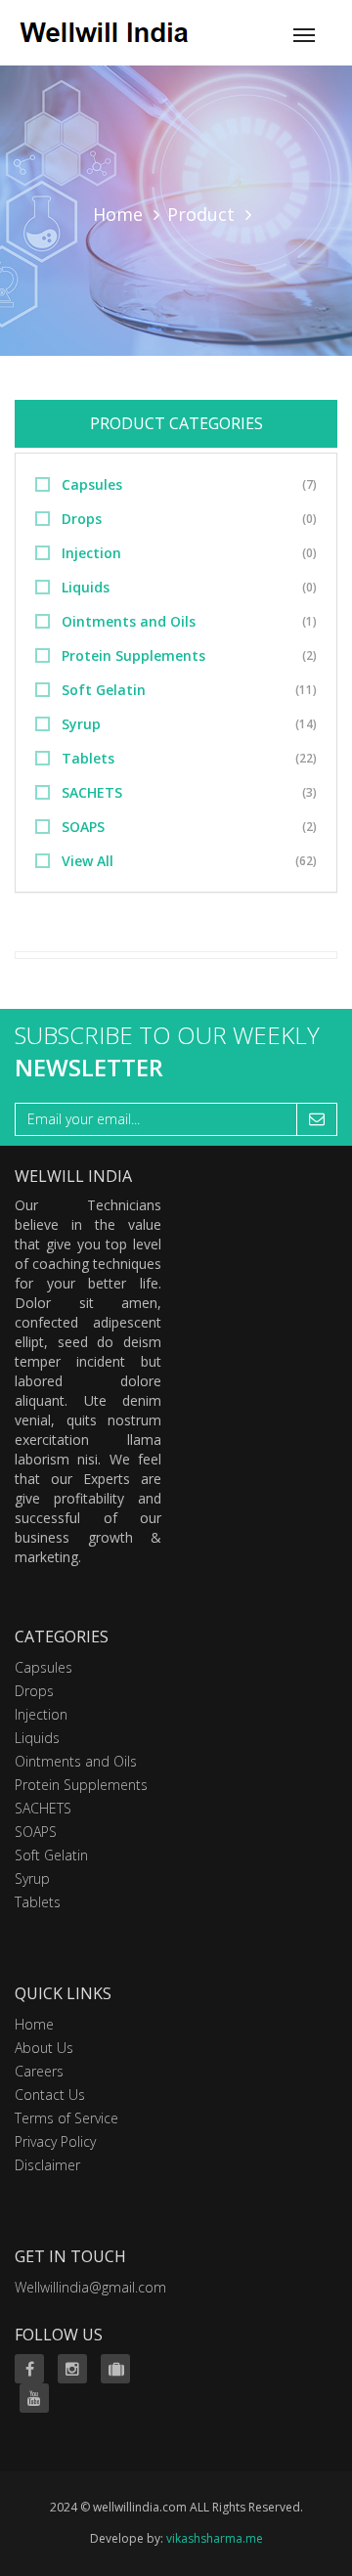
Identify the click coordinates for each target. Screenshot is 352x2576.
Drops (82, 519)
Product (201, 214)
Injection (91, 553)
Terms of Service (66, 2118)
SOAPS (83, 827)
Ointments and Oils (129, 621)
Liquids (86, 587)
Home (118, 214)
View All (88, 861)
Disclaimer (47, 2165)
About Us (44, 2048)
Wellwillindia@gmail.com (90, 2287)
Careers (39, 2071)
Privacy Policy (55, 2141)
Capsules (92, 484)
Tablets (88, 758)
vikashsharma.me (215, 2538)
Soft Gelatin (104, 690)
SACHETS (92, 792)
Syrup (81, 724)
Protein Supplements (133, 655)
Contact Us (50, 2095)
